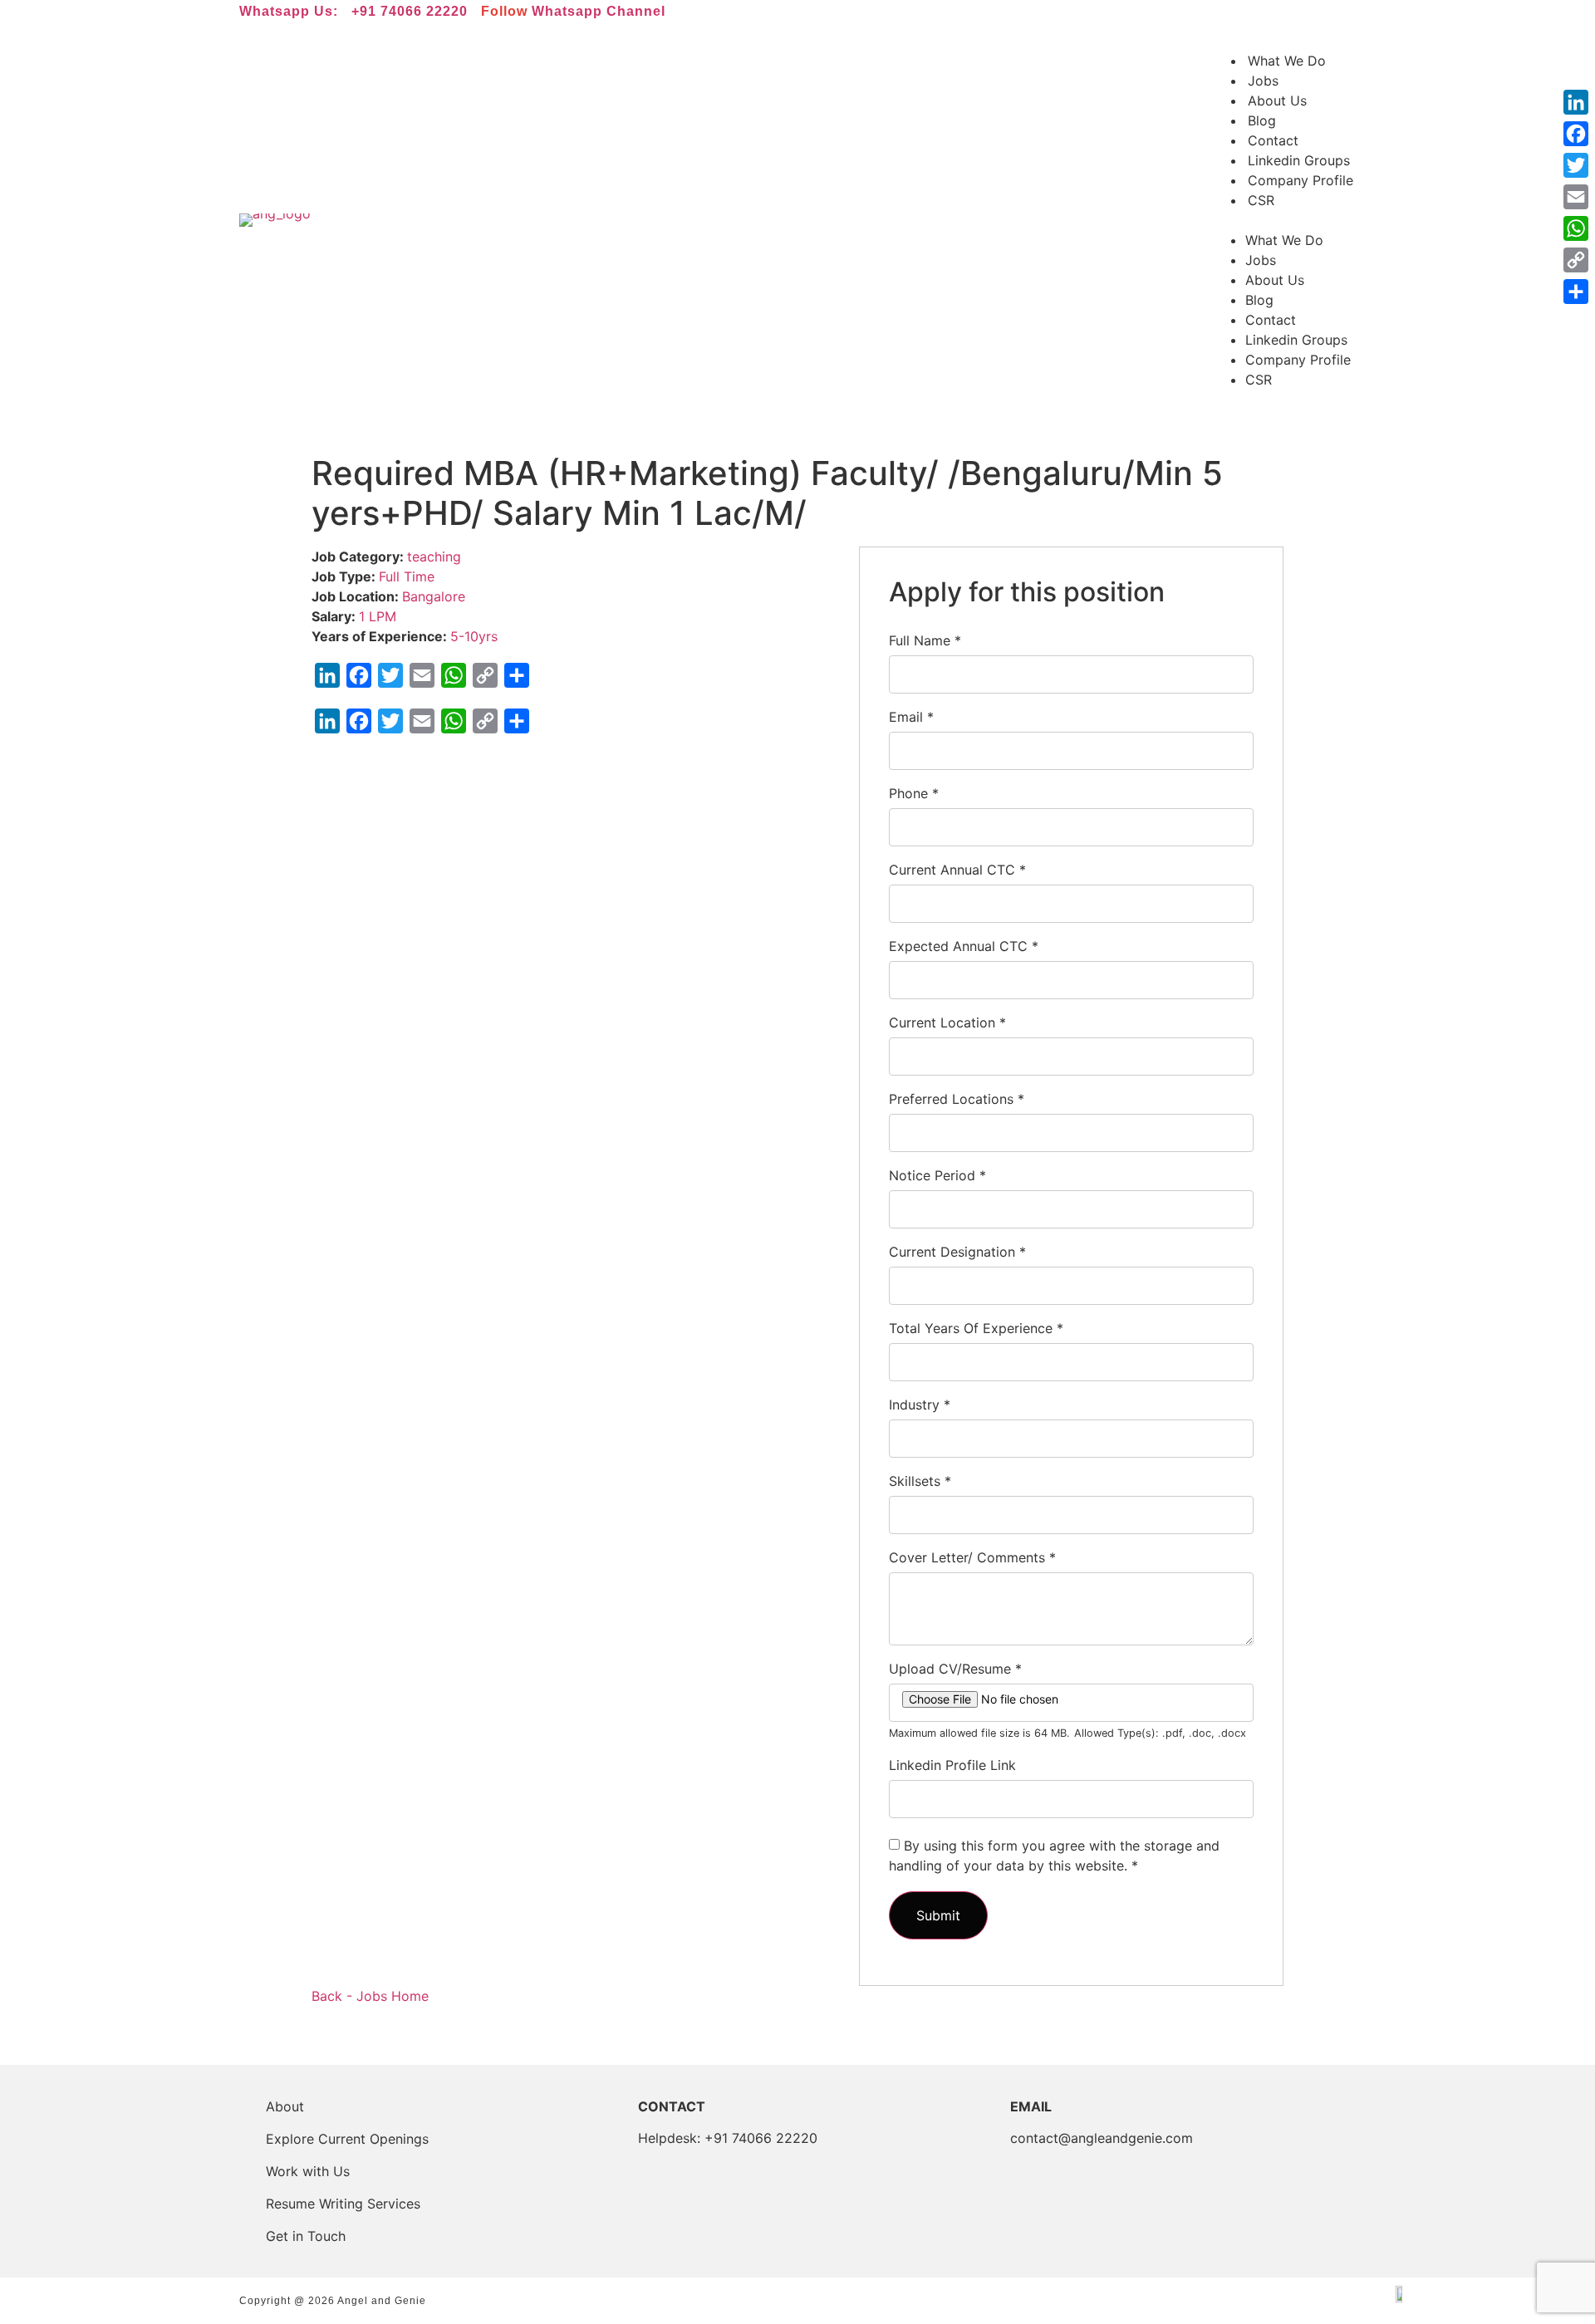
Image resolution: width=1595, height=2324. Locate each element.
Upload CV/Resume (955, 1669)
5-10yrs (474, 636)
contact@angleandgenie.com (1102, 2138)
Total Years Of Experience (976, 1328)
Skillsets (920, 1481)
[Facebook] (1576, 134)
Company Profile (1301, 180)
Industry (920, 1405)
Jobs (1263, 81)
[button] (1284, 220)
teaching (434, 556)
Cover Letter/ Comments (972, 1557)
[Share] (1576, 292)
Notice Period (937, 1175)
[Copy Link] (1576, 260)
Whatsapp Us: (289, 11)
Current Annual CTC (957, 870)
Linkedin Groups (1299, 160)
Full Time (407, 576)
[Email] (1576, 197)
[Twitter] (1576, 165)
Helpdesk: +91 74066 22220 (728, 2138)
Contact (1273, 140)
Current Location (947, 1022)
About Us (1277, 101)
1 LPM (378, 616)
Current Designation (957, 1252)
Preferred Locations (957, 1099)
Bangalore (434, 596)
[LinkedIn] (1576, 102)
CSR (1261, 200)
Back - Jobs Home (370, 1996)
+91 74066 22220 (410, 11)
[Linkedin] (1200, 17)
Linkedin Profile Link (952, 1765)
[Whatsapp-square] (1248, 17)
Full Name (925, 640)
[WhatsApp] (1576, 228)
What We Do (1287, 61)
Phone (914, 793)
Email (911, 717)
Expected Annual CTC (964, 946)
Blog (1262, 120)
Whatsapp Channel (599, 11)
